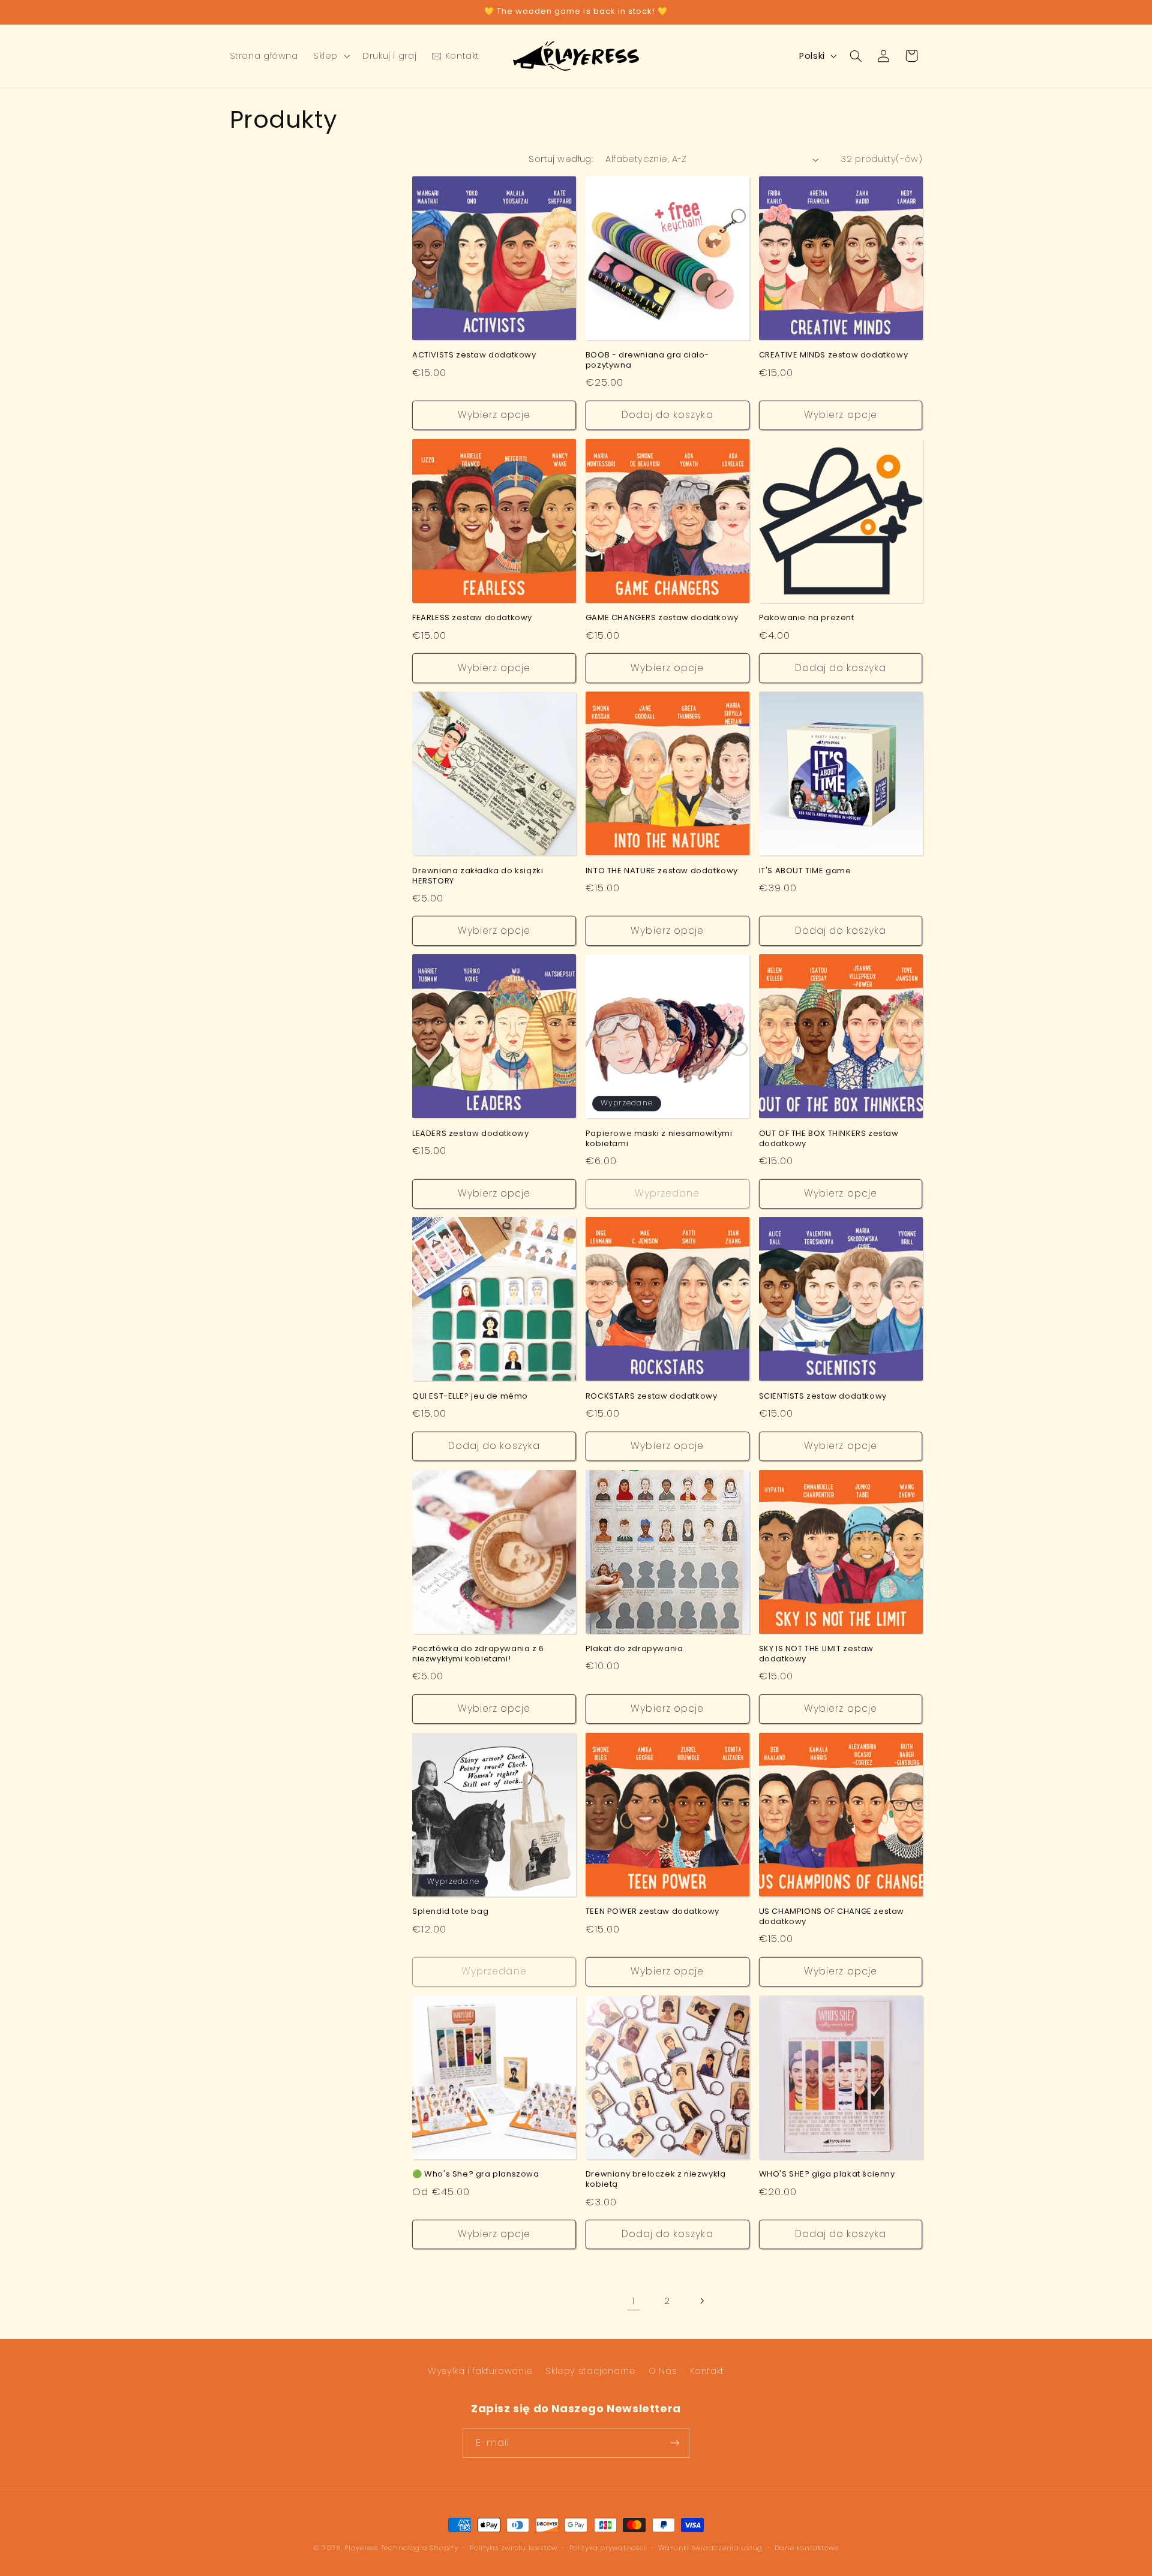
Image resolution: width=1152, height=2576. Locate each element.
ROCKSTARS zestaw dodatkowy (652, 1397)
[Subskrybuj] (675, 2443)
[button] (330, 56)
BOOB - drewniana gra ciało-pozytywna (647, 360)
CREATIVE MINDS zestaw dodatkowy (834, 355)
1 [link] (633, 2301)
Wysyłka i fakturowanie (480, 2371)
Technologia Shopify (420, 2548)
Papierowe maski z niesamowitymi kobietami (659, 1139)
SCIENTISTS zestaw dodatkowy (823, 1397)
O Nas (663, 2371)
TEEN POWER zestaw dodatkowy (652, 1912)
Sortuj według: (561, 159)
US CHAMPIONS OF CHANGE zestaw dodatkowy (832, 1917)
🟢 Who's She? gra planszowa (476, 2174)
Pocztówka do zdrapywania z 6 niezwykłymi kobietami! (478, 1654)
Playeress (361, 2548)
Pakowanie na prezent (807, 618)
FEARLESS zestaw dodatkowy (472, 618)
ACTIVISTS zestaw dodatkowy (474, 355)
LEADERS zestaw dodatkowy (470, 1134)
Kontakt (707, 2371)
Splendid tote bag (450, 1912)
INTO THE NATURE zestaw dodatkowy (662, 871)
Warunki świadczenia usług (710, 2548)
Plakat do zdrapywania (634, 1649)
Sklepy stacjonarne (590, 2371)
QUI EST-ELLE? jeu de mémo (470, 1397)
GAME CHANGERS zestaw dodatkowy (662, 618)
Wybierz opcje (494, 415)
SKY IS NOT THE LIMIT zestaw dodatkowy (816, 1654)
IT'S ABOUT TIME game (805, 871)
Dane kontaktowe (807, 2548)
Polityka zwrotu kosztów (514, 2548)
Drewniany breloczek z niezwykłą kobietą (656, 2180)
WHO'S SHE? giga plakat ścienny (827, 2174)
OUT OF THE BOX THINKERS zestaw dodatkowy (829, 1139)
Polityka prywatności (608, 2548)
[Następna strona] (701, 2301)
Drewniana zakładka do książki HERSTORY (478, 876)
